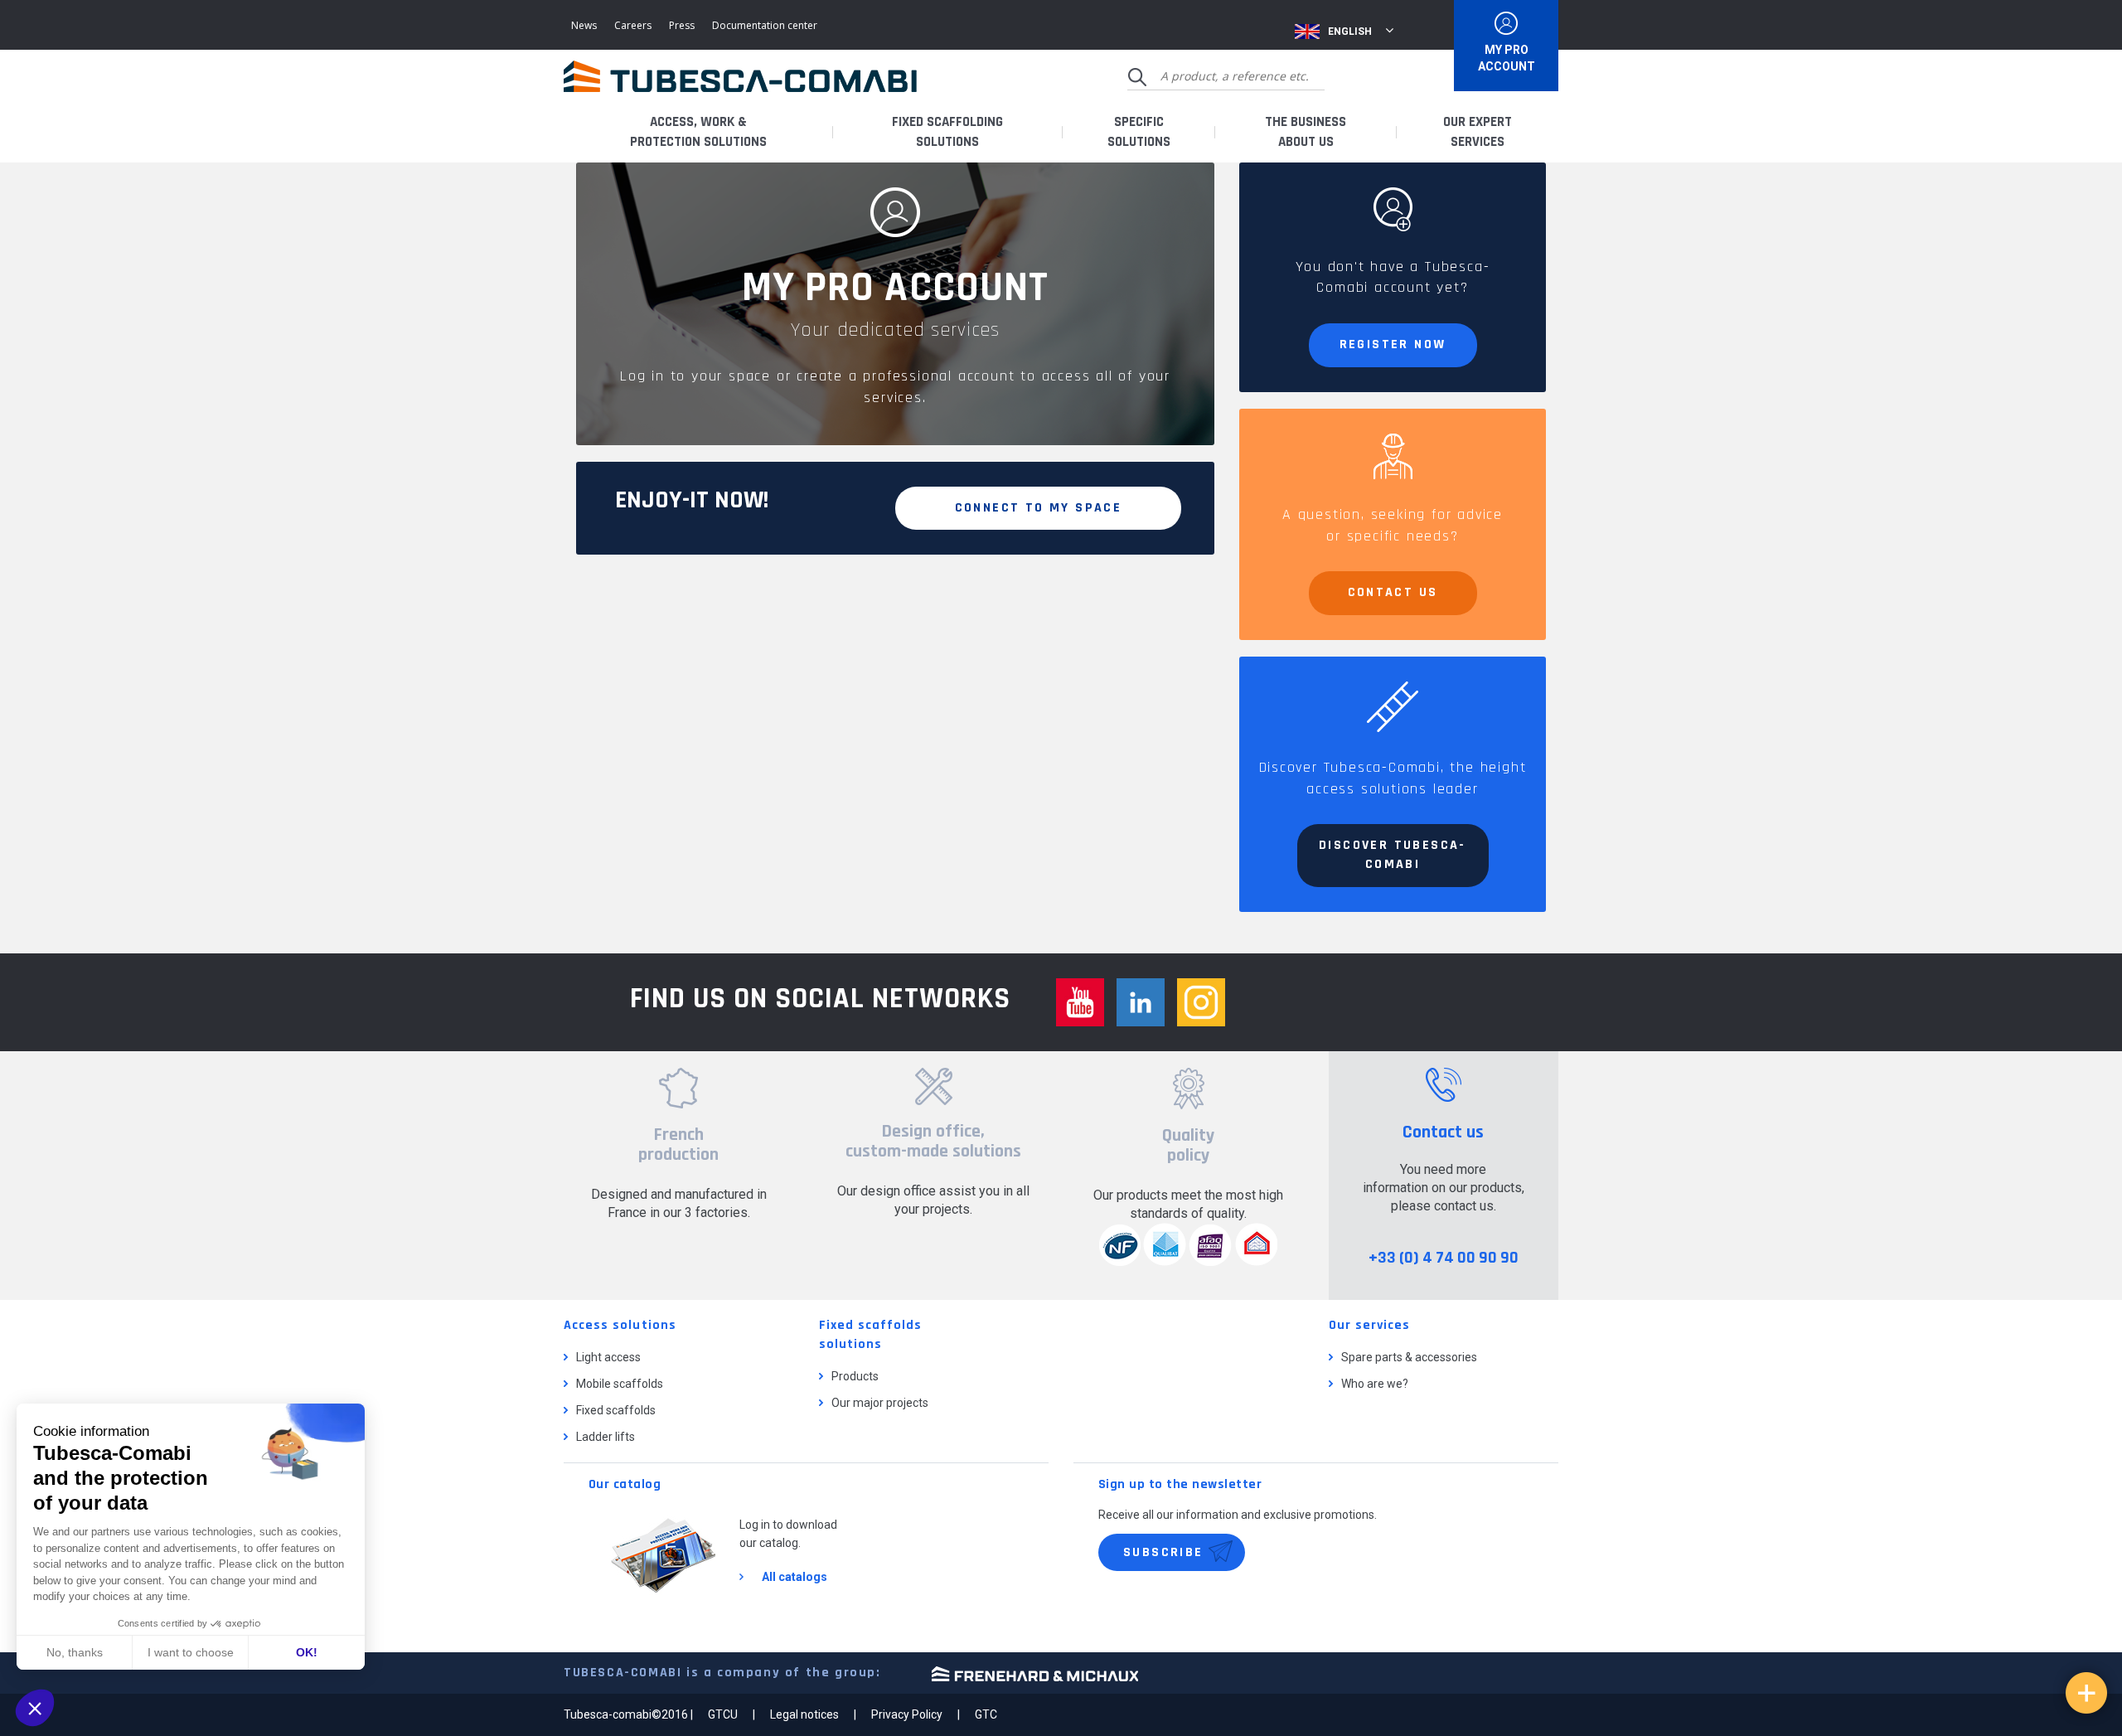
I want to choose (191, 1652)
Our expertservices (1478, 132)
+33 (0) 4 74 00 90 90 (1444, 1258)
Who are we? (1375, 1384)
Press (682, 25)
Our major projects (880, 1403)
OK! (307, 1652)
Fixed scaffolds (616, 1410)
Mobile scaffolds (620, 1384)
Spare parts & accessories (1409, 1357)
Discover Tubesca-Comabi (1393, 855)
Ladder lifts (606, 1437)
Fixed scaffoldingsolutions (947, 132)
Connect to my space (1039, 508)
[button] (35, 1708)
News (584, 25)
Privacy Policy (907, 1714)
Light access (608, 1357)
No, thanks (75, 1652)
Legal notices (804, 1714)
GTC (986, 1714)
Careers (633, 25)
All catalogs (795, 1577)
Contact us (1393, 592)
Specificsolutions (1139, 132)
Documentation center (765, 25)
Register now (1393, 344)
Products (855, 1376)
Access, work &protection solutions (698, 132)
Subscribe (1163, 1552)
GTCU (723, 1714)
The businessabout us (1306, 132)
